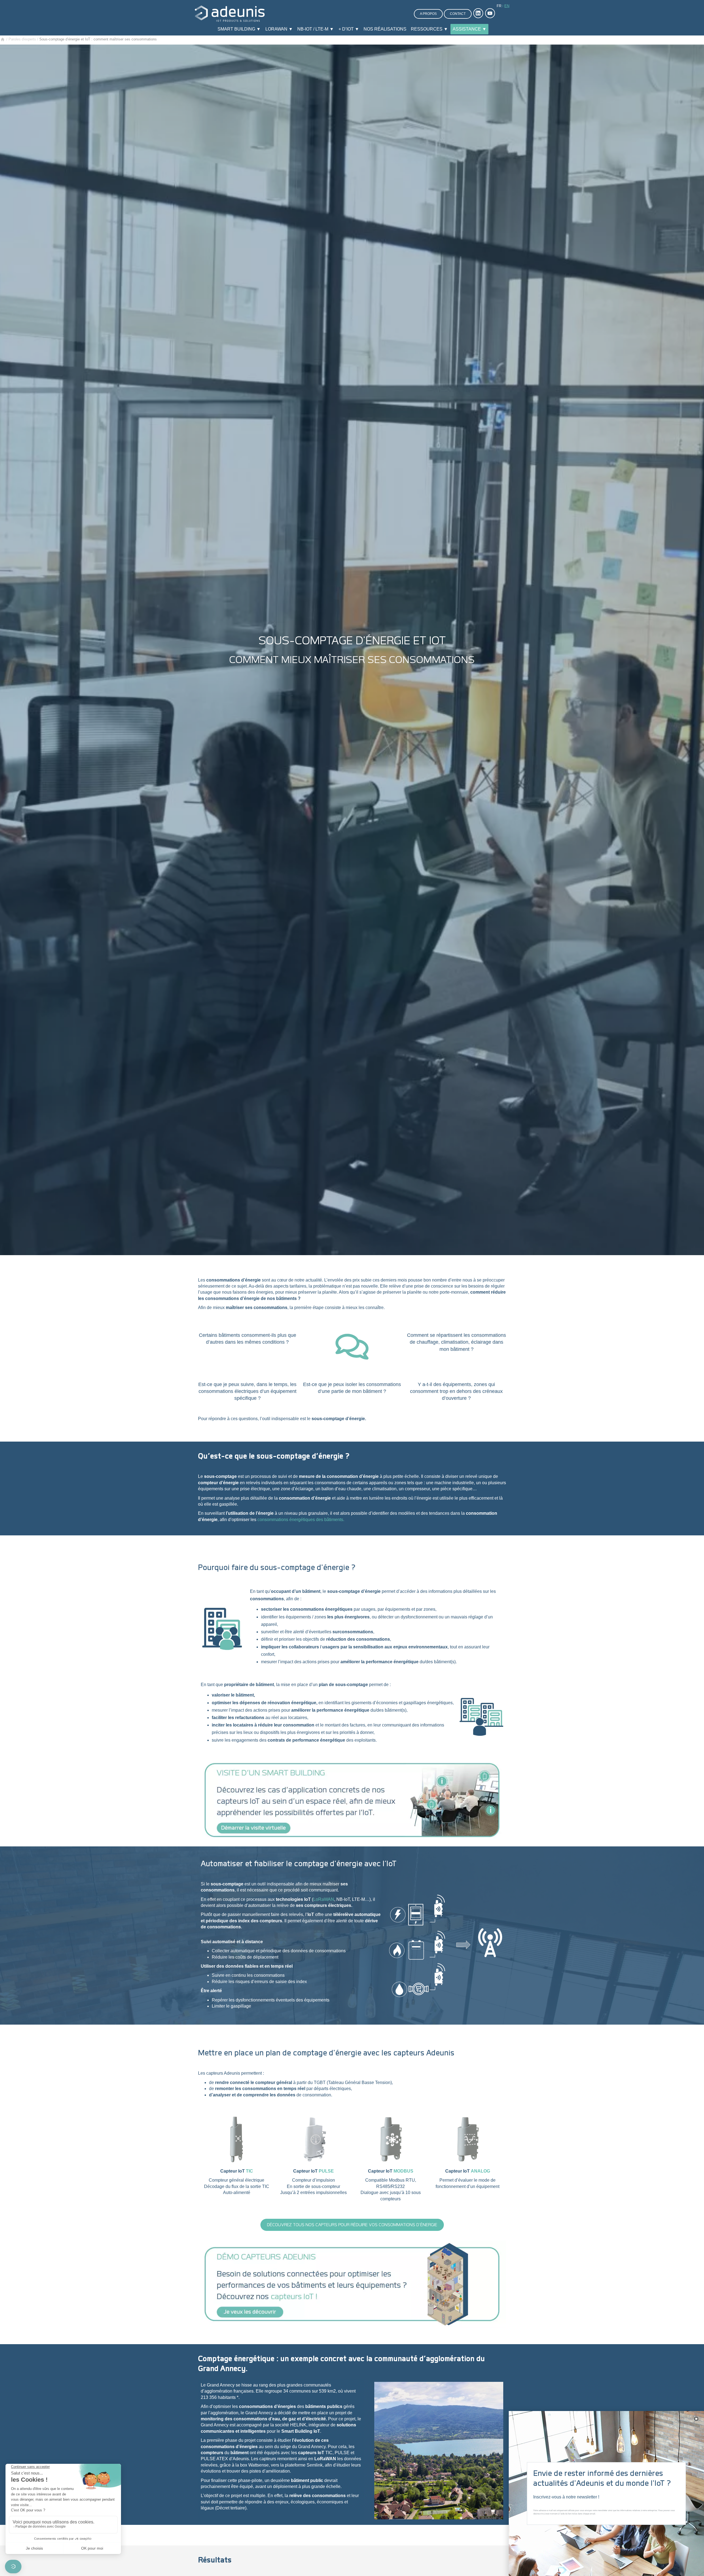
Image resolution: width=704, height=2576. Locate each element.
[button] (696, 2419)
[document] (352, 1288)
